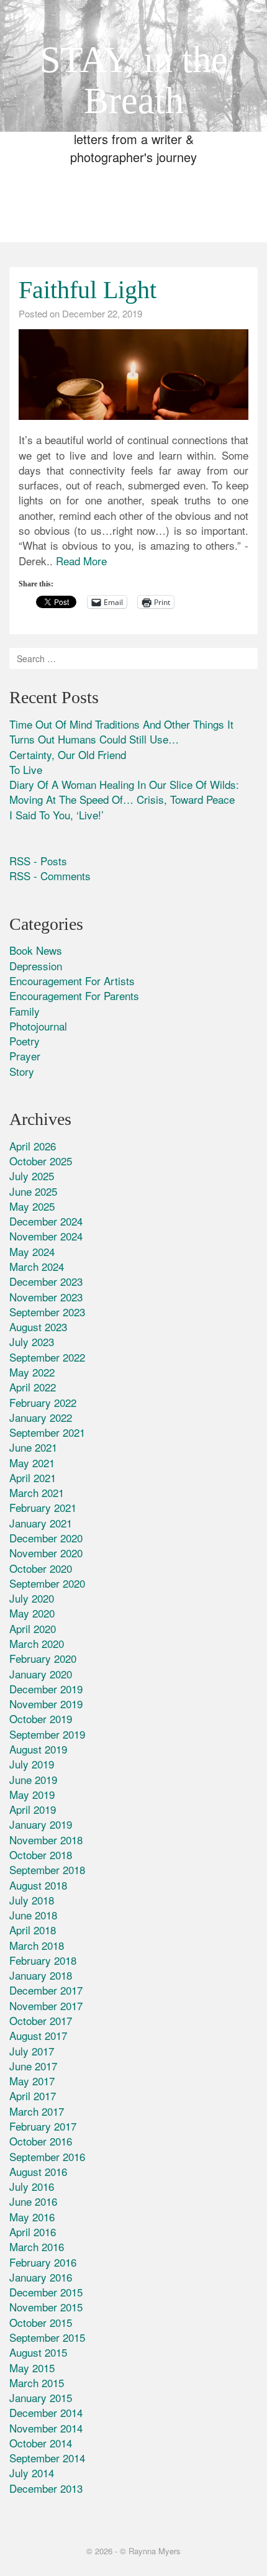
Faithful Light (88, 290)
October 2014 (41, 2443)
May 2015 (32, 2368)
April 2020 (33, 1628)
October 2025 (41, 1161)
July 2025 (32, 1176)
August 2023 (38, 1327)
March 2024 (37, 1266)
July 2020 (32, 1598)
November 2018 (46, 1840)
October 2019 (41, 1718)
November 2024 (46, 1236)
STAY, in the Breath (134, 80)
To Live (26, 769)
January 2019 (41, 1824)
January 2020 (41, 1674)
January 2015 (41, 2397)
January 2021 (41, 1523)
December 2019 (46, 1689)
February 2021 (43, 1507)
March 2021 (37, 1492)
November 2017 (46, 2005)
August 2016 (38, 2171)
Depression (36, 966)
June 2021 (33, 1447)
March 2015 (37, 2383)
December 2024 (46, 1221)
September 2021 (47, 1432)
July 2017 (32, 2051)
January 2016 (41, 2277)
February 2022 (43, 1402)
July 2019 (32, 1764)
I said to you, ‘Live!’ (57, 815)
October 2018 (41, 1855)
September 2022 (47, 1357)
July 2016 (32, 2186)
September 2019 (47, 1734)
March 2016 (37, 2246)
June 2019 (33, 1779)
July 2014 (32, 2473)
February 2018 (43, 1960)
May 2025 (32, 1206)
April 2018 (33, 1930)
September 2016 (47, 2156)
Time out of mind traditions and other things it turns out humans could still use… (121, 731)
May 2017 (32, 2081)
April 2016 (33, 2232)
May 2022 (32, 1372)
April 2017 (33, 2096)
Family (25, 1011)
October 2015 (41, 2322)
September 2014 (47, 2458)
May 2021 (32, 1463)
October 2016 (41, 2141)
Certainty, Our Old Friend (68, 754)
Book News (36, 950)
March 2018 (37, 1945)
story (22, 1071)
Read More (81, 561)
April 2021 (33, 1477)
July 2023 (32, 1341)
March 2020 (37, 1643)
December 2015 (46, 2292)
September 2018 (47, 1869)
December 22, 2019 (102, 313)
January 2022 (41, 1417)
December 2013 (46, 2488)
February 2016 (43, 2262)
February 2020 (43, 1658)
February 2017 (43, 2126)
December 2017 (46, 1990)
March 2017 (37, 2111)
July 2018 (32, 1900)
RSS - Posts (38, 861)
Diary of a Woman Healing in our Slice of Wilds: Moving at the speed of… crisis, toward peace (124, 792)
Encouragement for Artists (72, 981)
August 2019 (38, 1749)
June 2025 (33, 1191)
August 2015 (38, 2352)
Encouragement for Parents (74, 995)
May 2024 (32, 1251)
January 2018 (41, 1975)
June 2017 (33, 2066)
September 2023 (47, 1312)
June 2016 (33, 2201)
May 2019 (32, 1794)
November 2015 (46, 2307)
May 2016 (32, 2217)
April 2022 (33, 1387)
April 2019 (33, 1809)
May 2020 (32, 1613)
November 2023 (46, 1297)
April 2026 (33, 1146)
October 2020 (41, 1568)
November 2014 (46, 2428)
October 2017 (41, 2020)
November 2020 (46, 1553)
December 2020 (46, 1538)
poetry (25, 1041)
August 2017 (38, 2035)
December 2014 (46, 2412)
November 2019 (46, 1704)
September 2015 (47, 2337)
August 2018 (38, 1885)
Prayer (25, 1056)
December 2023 (46, 1281)
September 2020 (47, 1583)
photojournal (38, 1026)
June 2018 (33, 1915)
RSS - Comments (50, 876)
